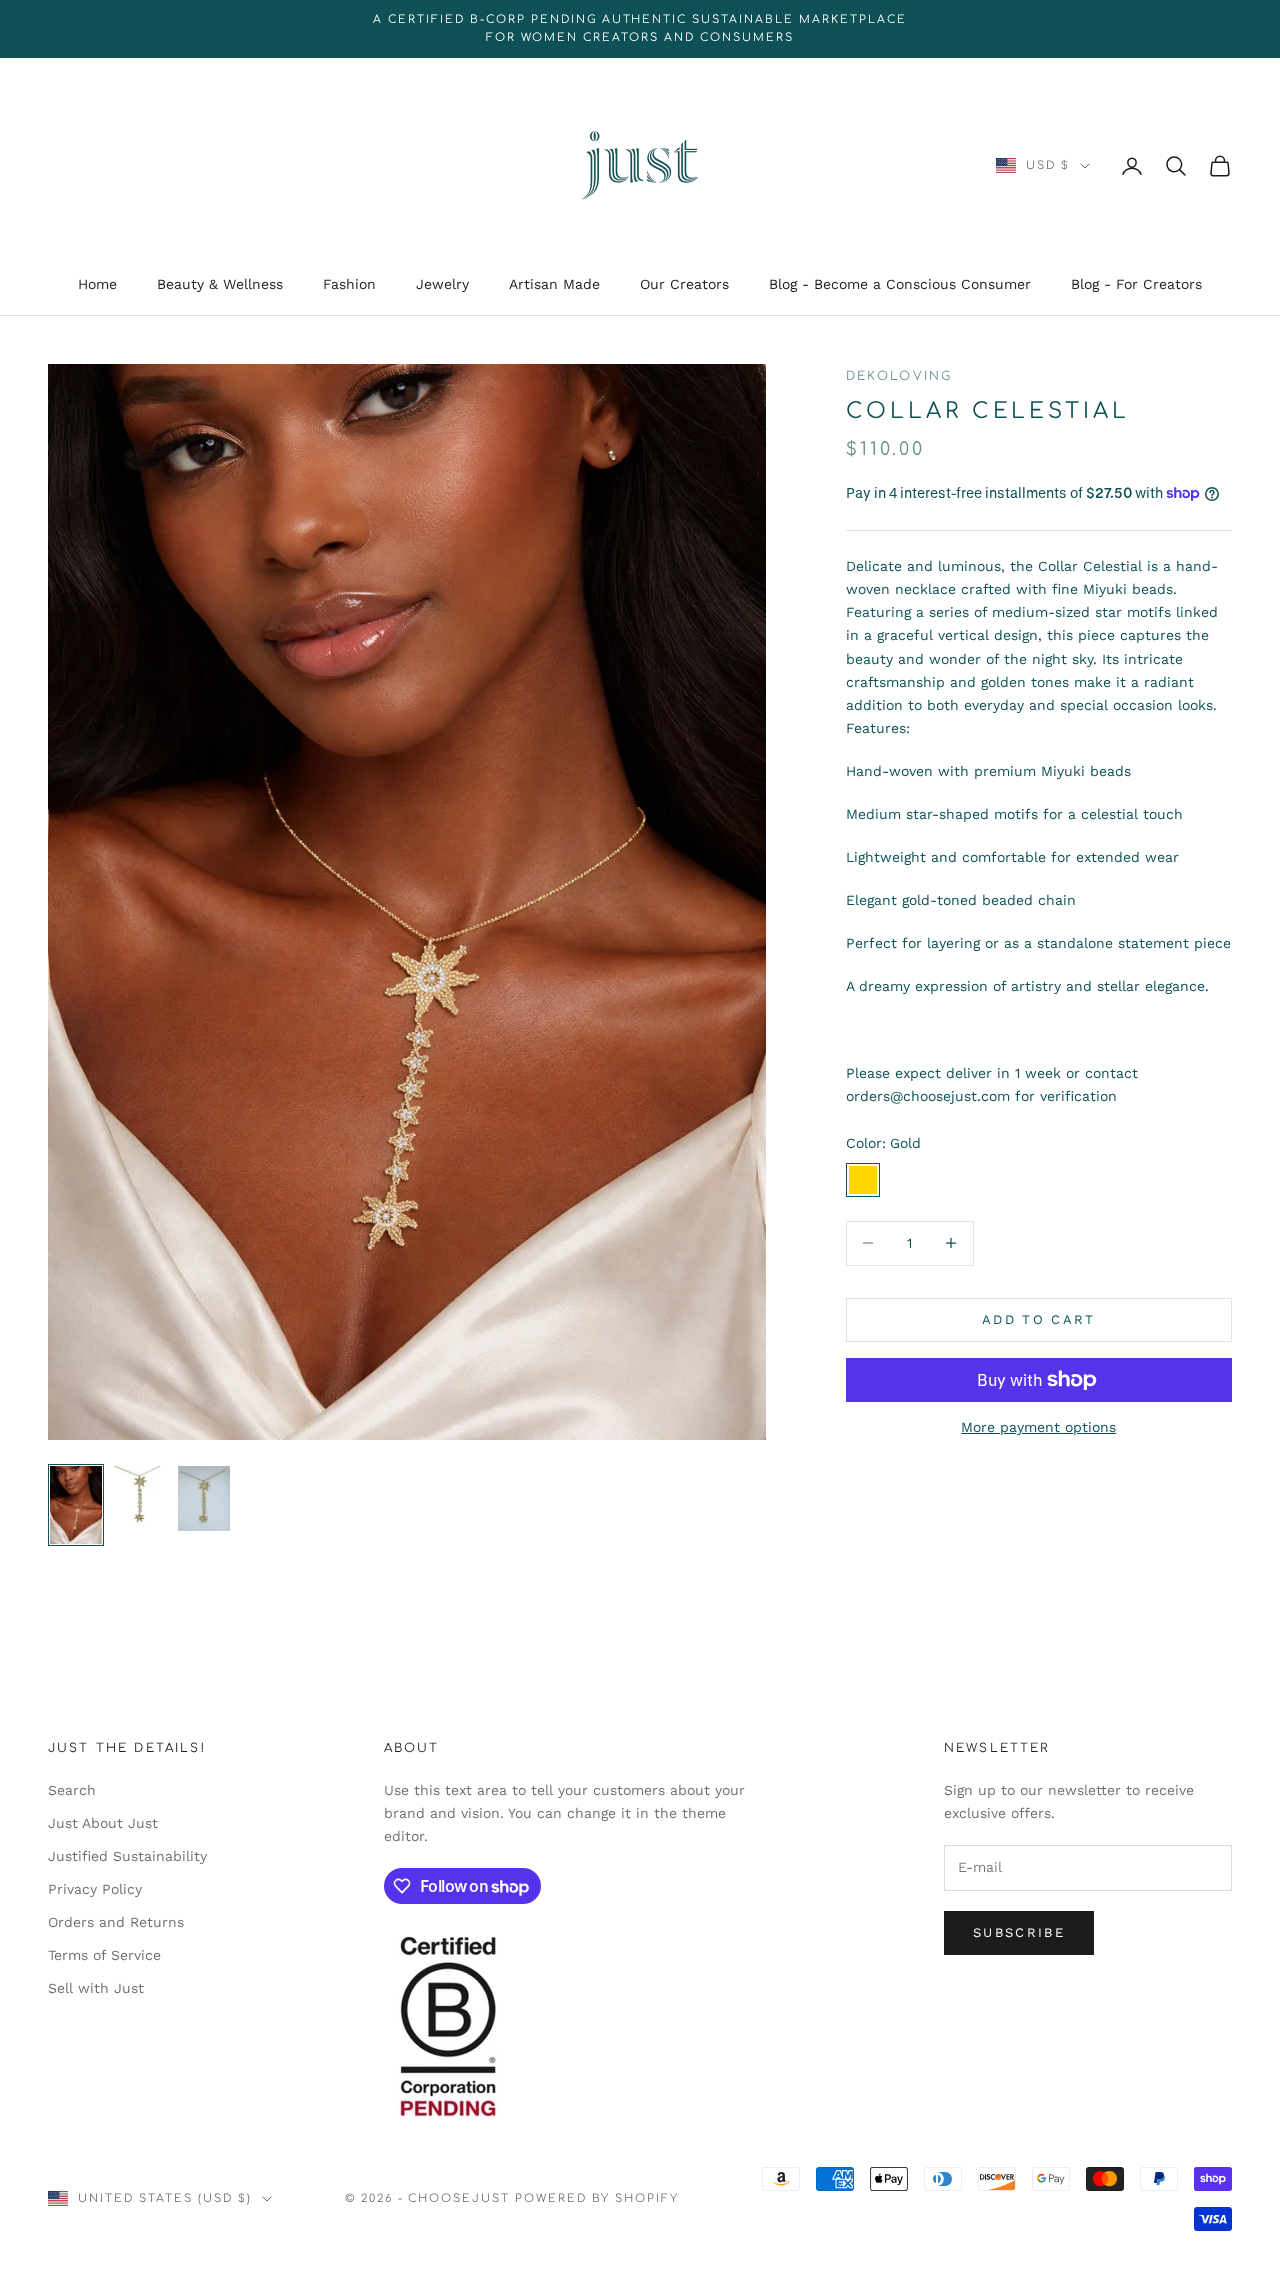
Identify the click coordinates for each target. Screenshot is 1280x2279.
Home (97, 285)
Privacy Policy (95, 1889)
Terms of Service (104, 1955)
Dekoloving (899, 376)
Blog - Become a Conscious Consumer (900, 285)
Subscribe (1019, 1932)
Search (72, 1790)
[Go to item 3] (204, 1498)
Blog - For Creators (1136, 285)
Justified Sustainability (127, 1856)
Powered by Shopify (597, 2198)
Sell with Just (96, 1988)
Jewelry (442, 285)
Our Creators (684, 285)
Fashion (349, 285)
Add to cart (1039, 1319)
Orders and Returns (116, 1922)
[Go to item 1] (76, 1505)
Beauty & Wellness (220, 285)
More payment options (1038, 1427)
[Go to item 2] (140, 1498)
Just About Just (103, 1823)
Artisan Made (554, 285)
